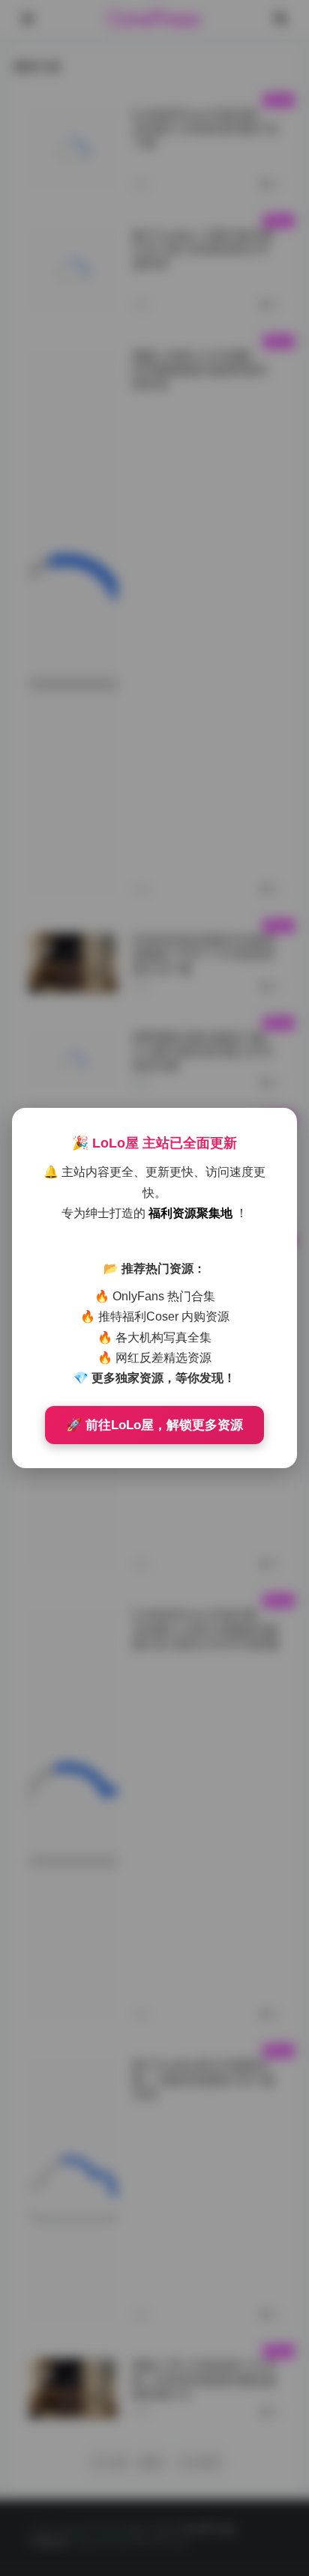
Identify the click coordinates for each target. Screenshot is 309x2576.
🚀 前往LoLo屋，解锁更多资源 (154, 1425)
